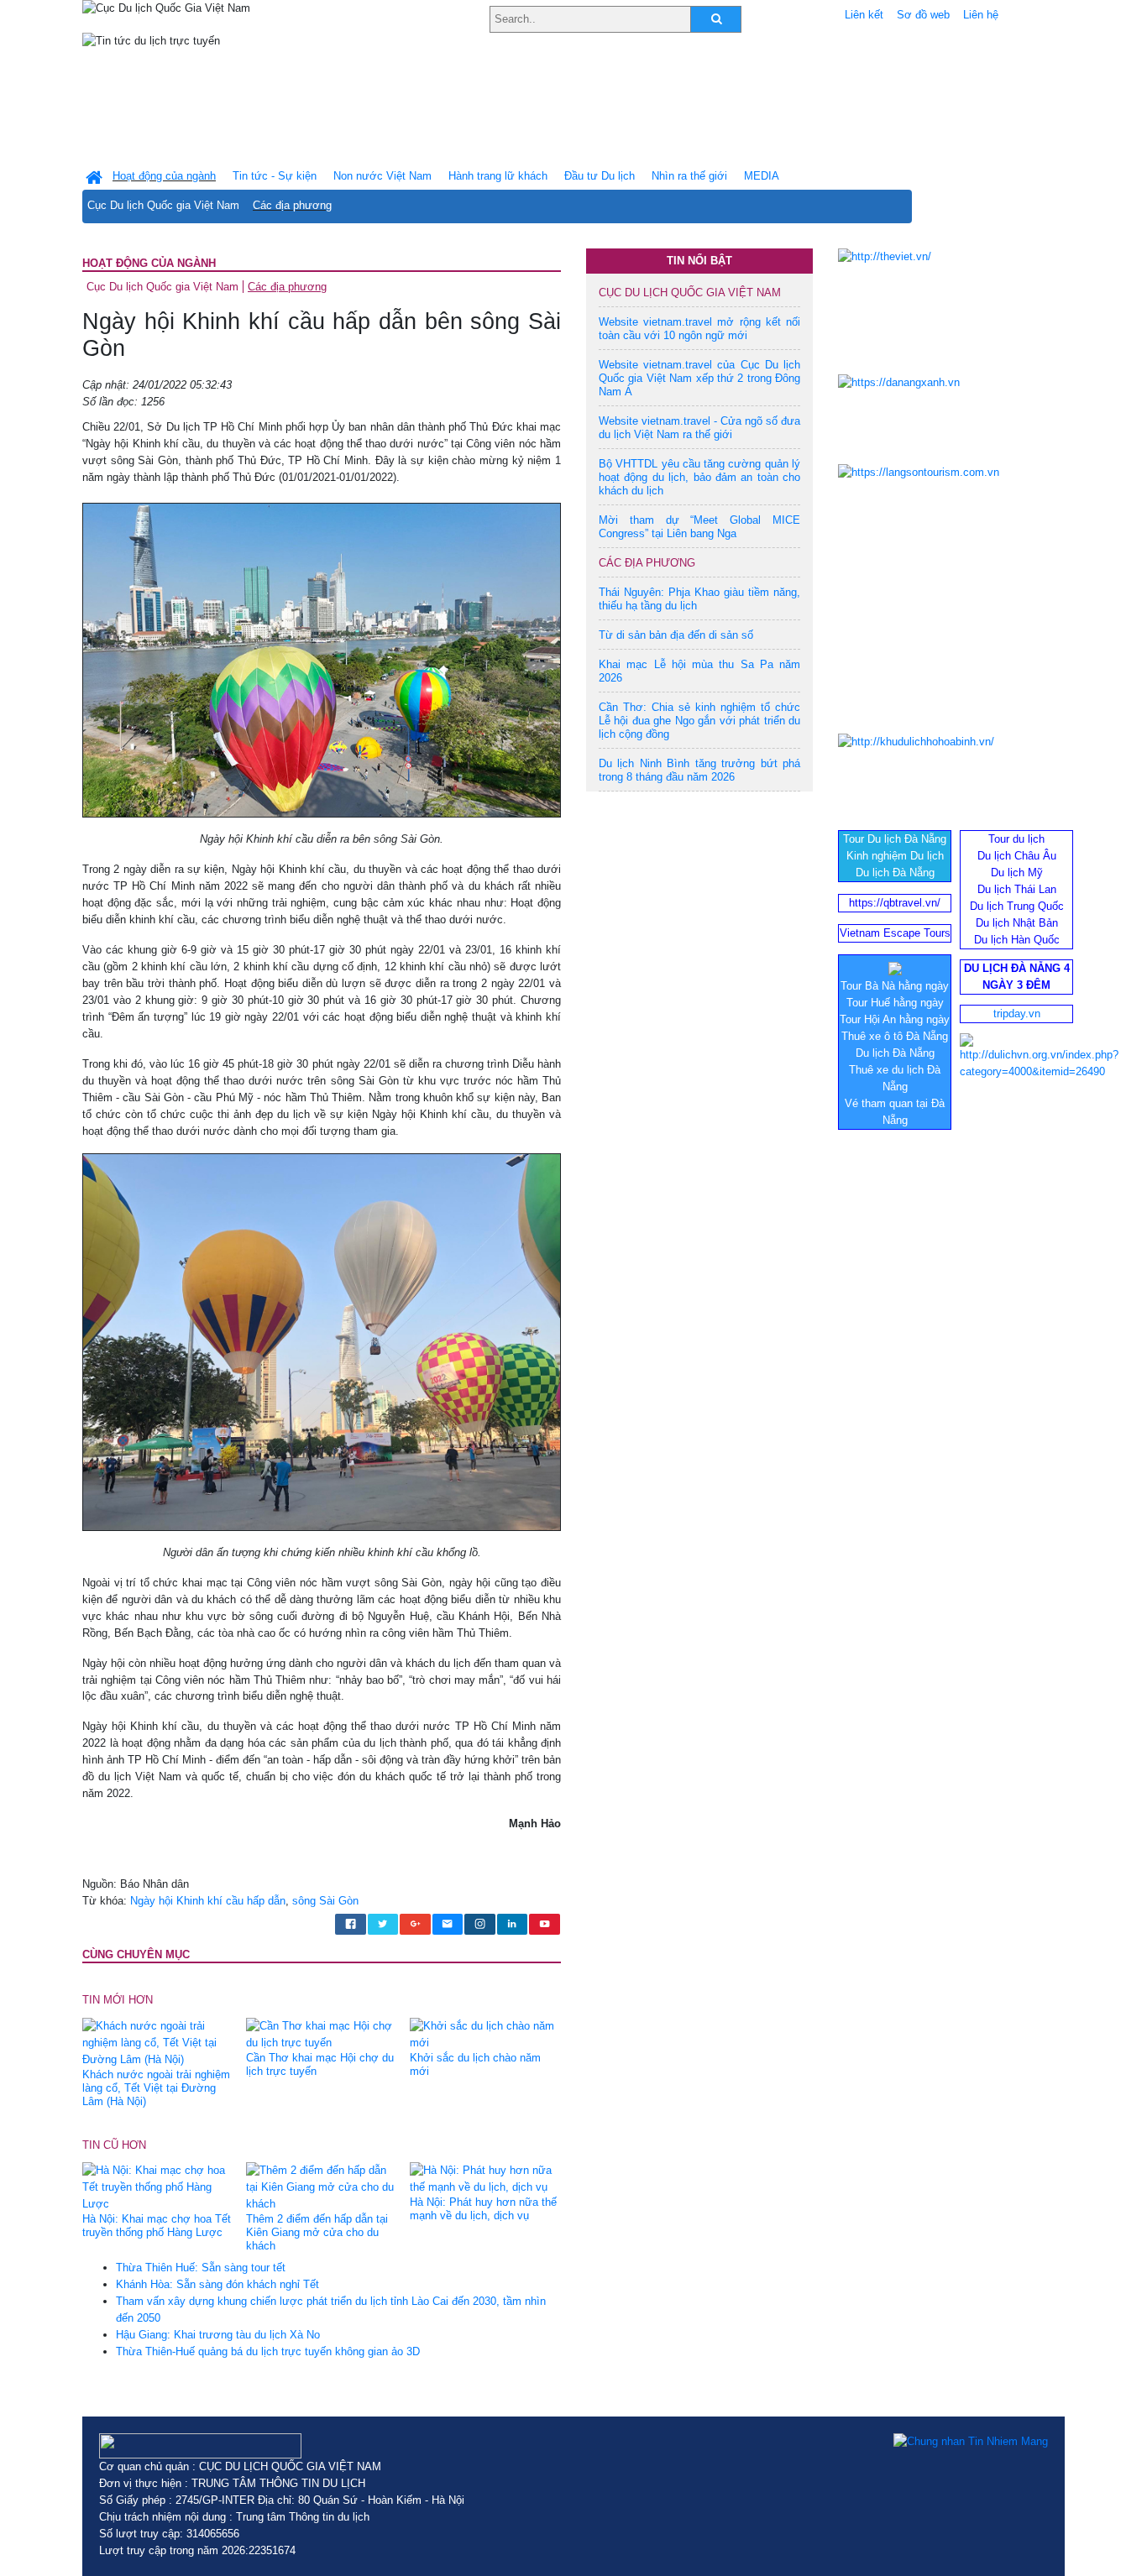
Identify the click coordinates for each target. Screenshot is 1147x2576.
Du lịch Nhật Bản (1017, 923)
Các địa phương (292, 205)
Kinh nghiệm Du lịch (895, 856)
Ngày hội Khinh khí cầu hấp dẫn (208, 1901)
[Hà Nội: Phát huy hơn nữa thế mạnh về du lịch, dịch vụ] (485, 2179)
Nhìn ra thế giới (689, 176)
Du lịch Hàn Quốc (1017, 940)
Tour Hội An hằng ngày (895, 1019)
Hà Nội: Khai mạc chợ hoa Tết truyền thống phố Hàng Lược (157, 2226)
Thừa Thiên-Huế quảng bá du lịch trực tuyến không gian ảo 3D (268, 2351)
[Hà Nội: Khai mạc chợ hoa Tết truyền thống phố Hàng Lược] (158, 2187)
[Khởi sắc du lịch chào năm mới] (485, 2033)
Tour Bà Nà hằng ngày (895, 986)
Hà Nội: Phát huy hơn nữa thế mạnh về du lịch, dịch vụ (483, 2209)
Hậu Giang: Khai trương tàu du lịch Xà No (218, 2335)
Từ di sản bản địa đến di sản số (676, 635)
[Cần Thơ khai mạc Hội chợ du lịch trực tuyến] (322, 2033)
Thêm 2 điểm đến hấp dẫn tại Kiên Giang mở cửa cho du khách (317, 2232)
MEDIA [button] (762, 176)
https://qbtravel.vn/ (895, 903)
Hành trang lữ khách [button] (498, 176)
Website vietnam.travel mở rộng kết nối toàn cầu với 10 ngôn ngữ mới (699, 329)
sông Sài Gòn (325, 1901)
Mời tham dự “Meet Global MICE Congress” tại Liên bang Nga (699, 527)
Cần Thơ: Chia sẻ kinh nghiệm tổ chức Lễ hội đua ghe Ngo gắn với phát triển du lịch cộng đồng (699, 721)
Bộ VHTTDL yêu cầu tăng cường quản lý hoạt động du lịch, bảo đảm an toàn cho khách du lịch (699, 477)
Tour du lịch (1016, 839)
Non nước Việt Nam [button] (382, 176)
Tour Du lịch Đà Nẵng (895, 839)
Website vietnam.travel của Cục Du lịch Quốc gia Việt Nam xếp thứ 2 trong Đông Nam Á (699, 378)
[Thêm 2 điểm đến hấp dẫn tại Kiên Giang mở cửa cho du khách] (322, 2187)
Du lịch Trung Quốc (1017, 906)
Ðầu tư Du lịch (600, 176)
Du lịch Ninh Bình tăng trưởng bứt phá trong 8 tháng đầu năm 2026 (699, 770)
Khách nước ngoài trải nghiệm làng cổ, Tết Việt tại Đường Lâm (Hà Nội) (156, 2088)
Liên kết (864, 15)
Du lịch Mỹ (1017, 873)
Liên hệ (981, 15)
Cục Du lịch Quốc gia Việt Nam (163, 205)
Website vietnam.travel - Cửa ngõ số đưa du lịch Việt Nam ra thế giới (699, 428)
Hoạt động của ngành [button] (164, 176)
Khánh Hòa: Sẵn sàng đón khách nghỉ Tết (217, 2284)
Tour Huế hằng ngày (895, 1003)
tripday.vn (1017, 1014)
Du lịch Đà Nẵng (895, 873)
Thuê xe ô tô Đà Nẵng (895, 1036)
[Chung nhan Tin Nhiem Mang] (971, 2442)
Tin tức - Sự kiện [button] (275, 176)
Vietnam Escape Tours (895, 933)
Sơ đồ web (923, 15)
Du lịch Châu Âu (1017, 856)
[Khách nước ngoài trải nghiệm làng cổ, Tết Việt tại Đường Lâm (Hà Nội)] (158, 2042)
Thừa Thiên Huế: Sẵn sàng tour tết (201, 2268)
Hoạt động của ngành (149, 263)
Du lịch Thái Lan (1017, 889)
